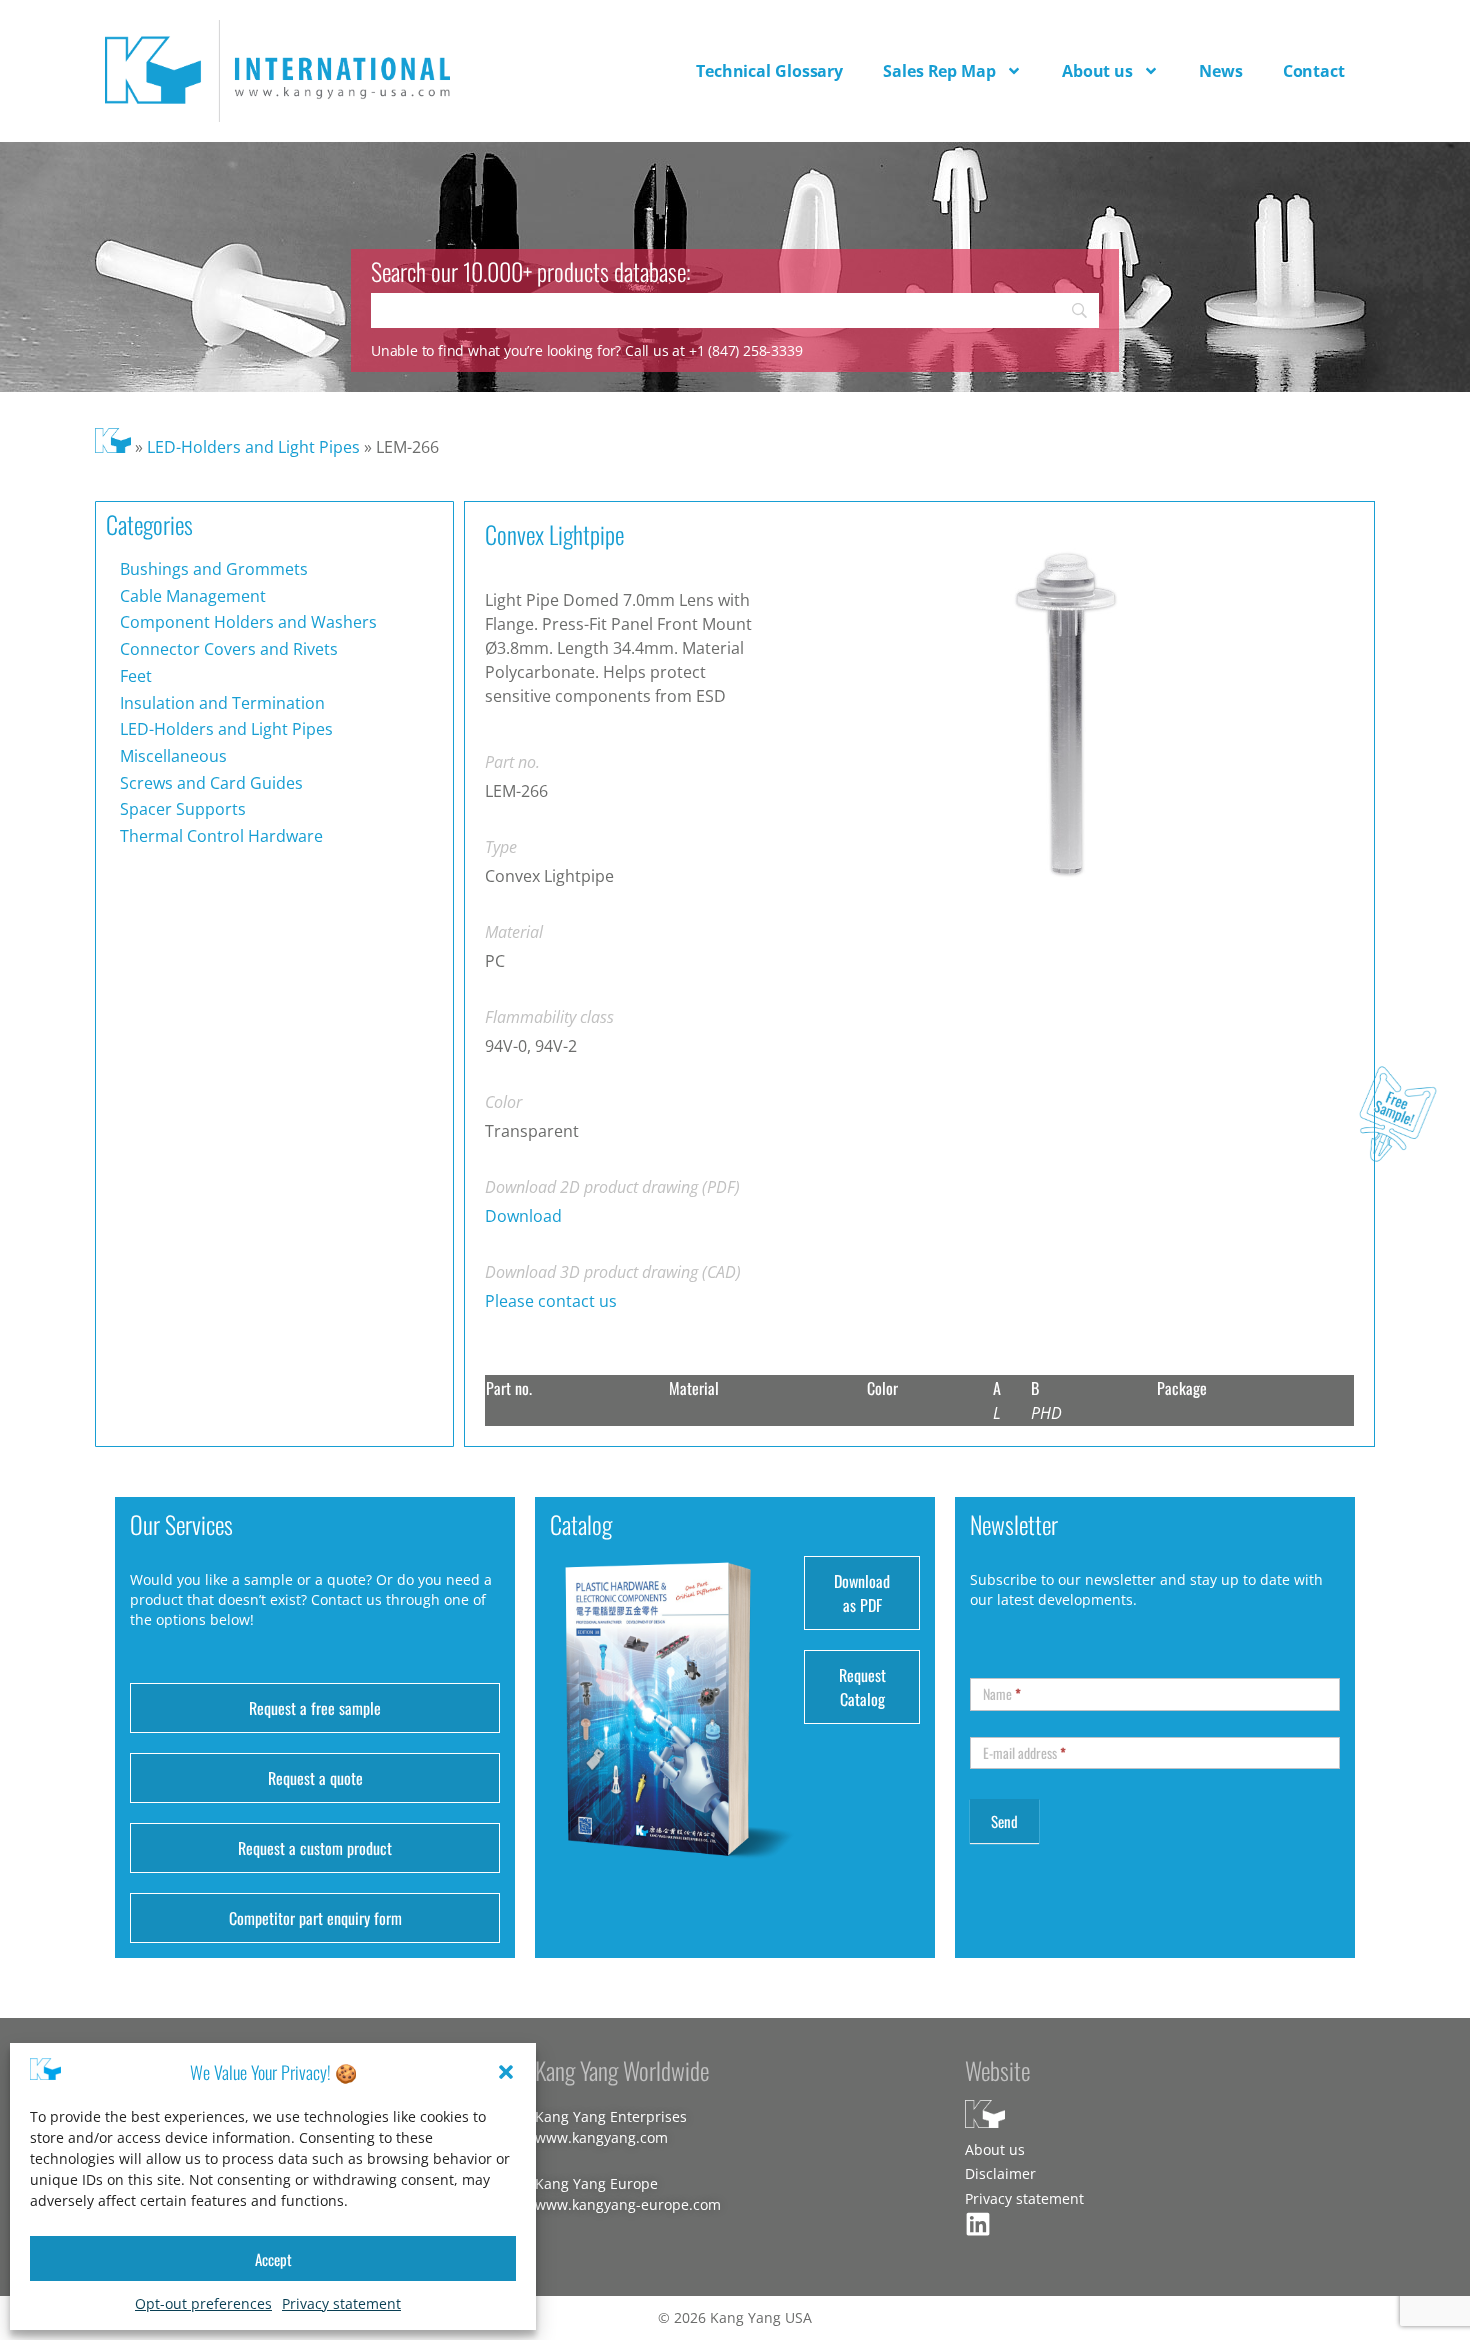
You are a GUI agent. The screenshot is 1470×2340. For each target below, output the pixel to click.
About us (1097, 71)
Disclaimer (1000, 2173)
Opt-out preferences (203, 2303)
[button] (506, 2072)
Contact (1314, 71)
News (1221, 71)
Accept (273, 2259)
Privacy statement (341, 2303)
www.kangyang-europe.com (628, 2204)
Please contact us (551, 1301)
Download (523, 1216)
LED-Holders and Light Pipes (253, 447)
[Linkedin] (978, 2224)
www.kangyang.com (601, 2137)
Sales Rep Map (939, 71)
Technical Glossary (769, 71)
